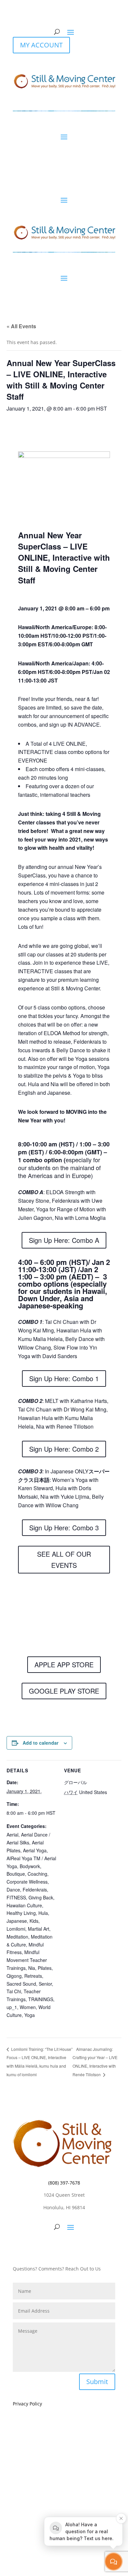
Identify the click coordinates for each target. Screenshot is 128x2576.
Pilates (45, 1968)
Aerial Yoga (35, 1850)
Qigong (14, 1976)
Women (28, 2007)
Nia (32, 1968)
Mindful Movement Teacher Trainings (27, 1960)
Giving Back (41, 1897)
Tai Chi (14, 1991)
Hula (43, 1913)
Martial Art (39, 1929)
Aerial (12, 1835)
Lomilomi (16, 1929)
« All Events (21, 326)
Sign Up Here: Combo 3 (64, 1528)
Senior (45, 1984)
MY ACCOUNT (41, 45)
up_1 (12, 2007)
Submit (97, 2382)
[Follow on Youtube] (77, 2247)
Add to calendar (41, 1743)
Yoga (30, 2015)
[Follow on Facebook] (51, 2247)
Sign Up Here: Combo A (64, 1240)
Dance (13, 1890)
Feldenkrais (35, 1890)
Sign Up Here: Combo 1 (64, 1378)
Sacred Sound (21, 1984)
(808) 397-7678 (64, 2183)
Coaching (37, 1874)
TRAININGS (41, 1999)
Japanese (17, 1921)
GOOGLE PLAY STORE (64, 1691)
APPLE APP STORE (64, 1664)
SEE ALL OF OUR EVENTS (64, 1559)
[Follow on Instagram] (64, 2247)
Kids (34, 1921)
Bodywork (30, 1866)
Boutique (16, 1874)
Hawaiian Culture (24, 1905)
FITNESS (16, 1897)
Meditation (17, 1937)
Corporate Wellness (27, 1882)
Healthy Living (21, 1913)
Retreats (33, 1976)
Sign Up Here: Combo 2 (64, 1449)
